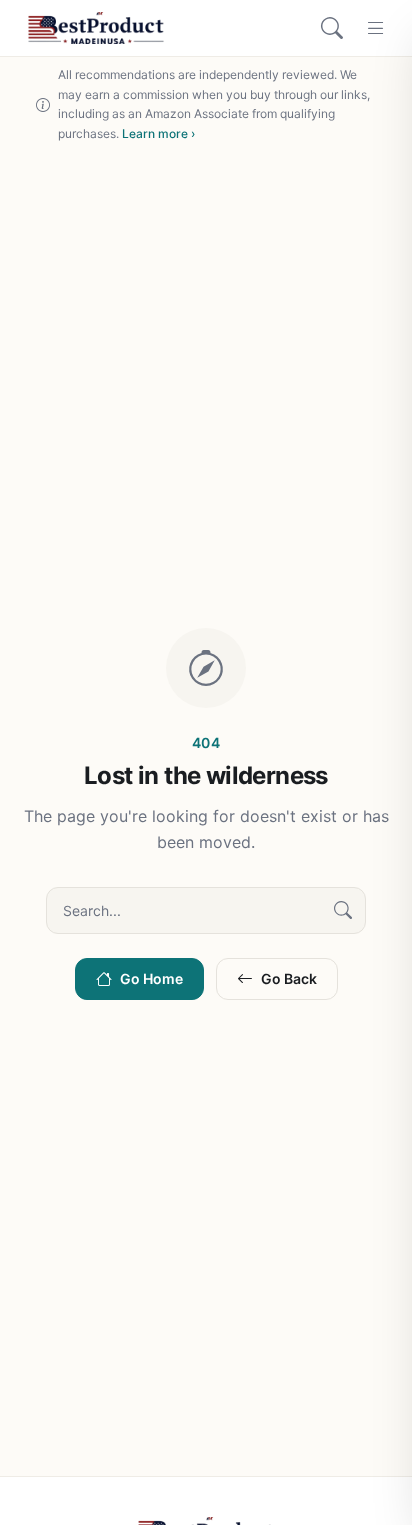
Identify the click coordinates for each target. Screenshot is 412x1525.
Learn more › (158, 133)
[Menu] (376, 28)
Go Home (151, 978)
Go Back (289, 978)
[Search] (332, 28)
